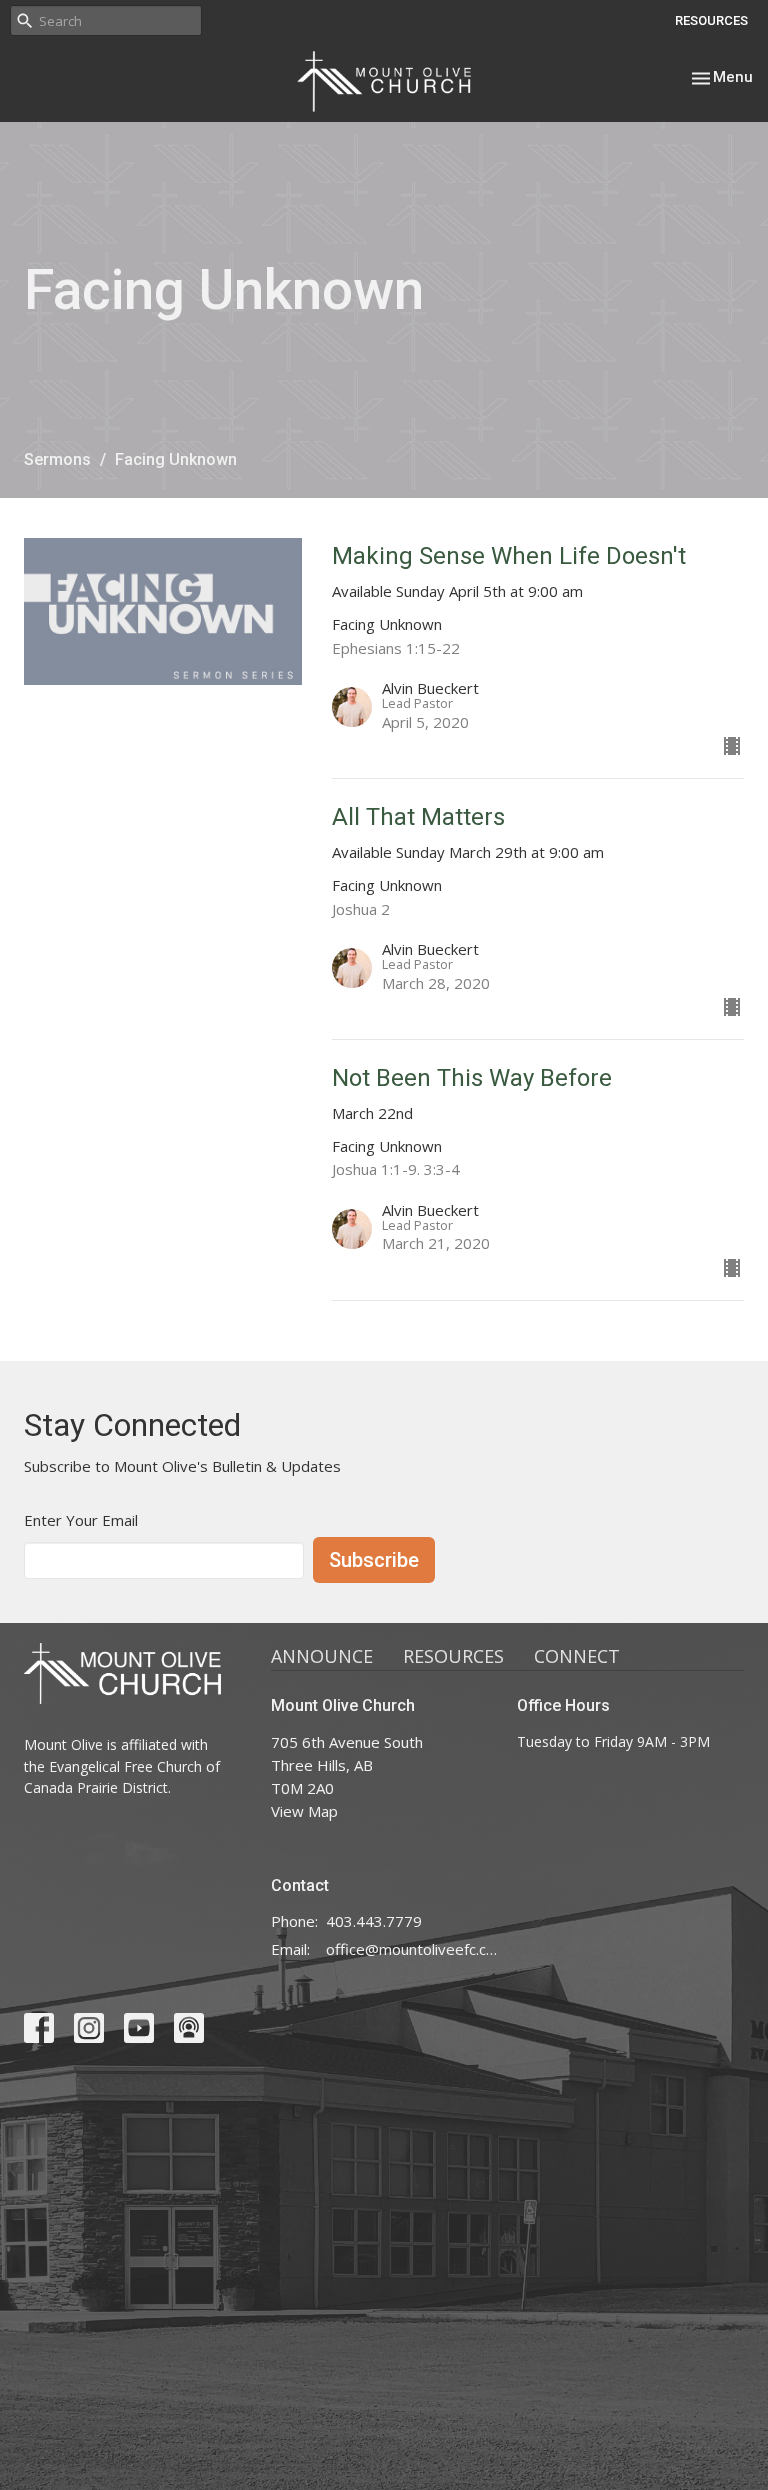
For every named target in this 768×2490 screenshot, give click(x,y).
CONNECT (577, 1656)
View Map (304, 1811)
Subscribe (374, 1560)
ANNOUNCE (322, 1656)
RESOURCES (711, 20)
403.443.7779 (374, 1921)
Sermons (57, 459)
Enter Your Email (81, 1520)
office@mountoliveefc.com (412, 1949)
